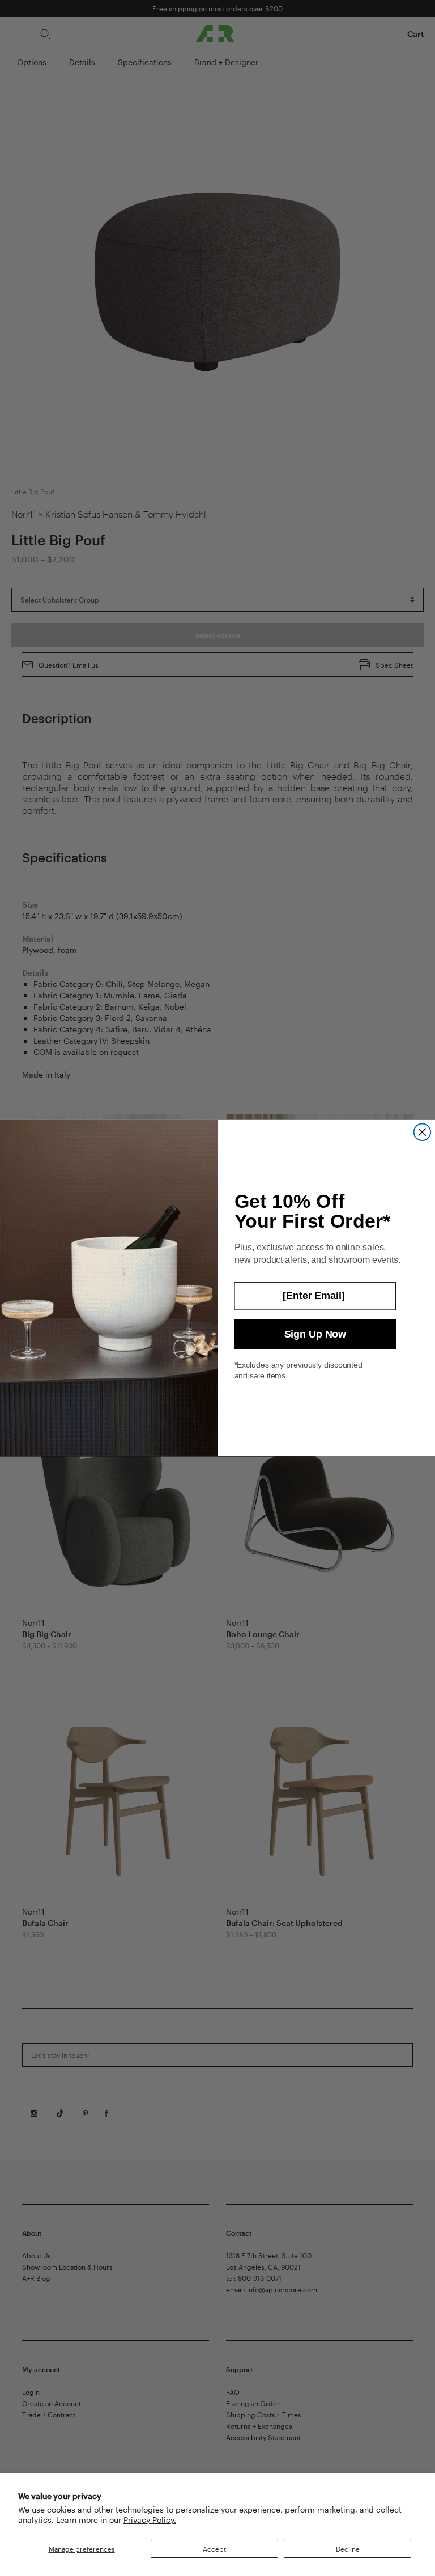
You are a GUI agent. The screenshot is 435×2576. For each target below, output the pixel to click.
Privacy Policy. (150, 2520)
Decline (348, 2549)
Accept (214, 2549)
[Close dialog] (423, 1133)
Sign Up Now (315, 1334)
